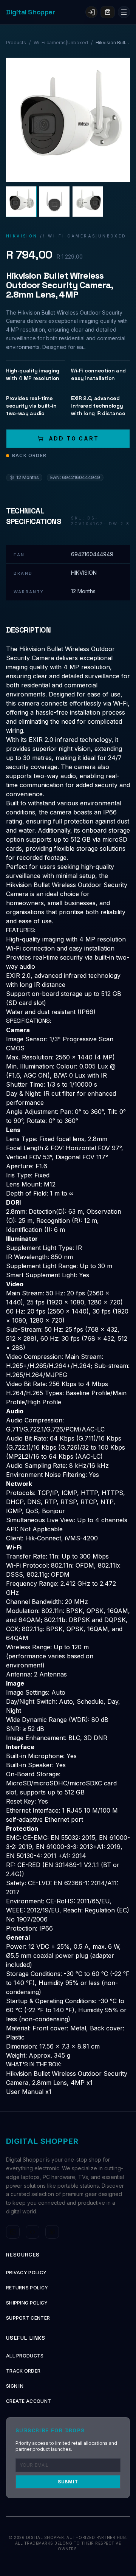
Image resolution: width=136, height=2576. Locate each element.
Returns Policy (27, 2288)
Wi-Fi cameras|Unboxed (61, 43)
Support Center (28, 2318)
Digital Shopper (30, 12)
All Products (25, 2356)
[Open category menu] (124, 12)
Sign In (15, 2386)
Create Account (29, 2401)
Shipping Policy (27, 2303)
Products (16, 43)
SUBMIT (68, 2482)
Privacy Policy (26, 2273)
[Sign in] (91, 12)
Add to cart (74, 438)
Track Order (23, 2371)
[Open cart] (108, 12)
